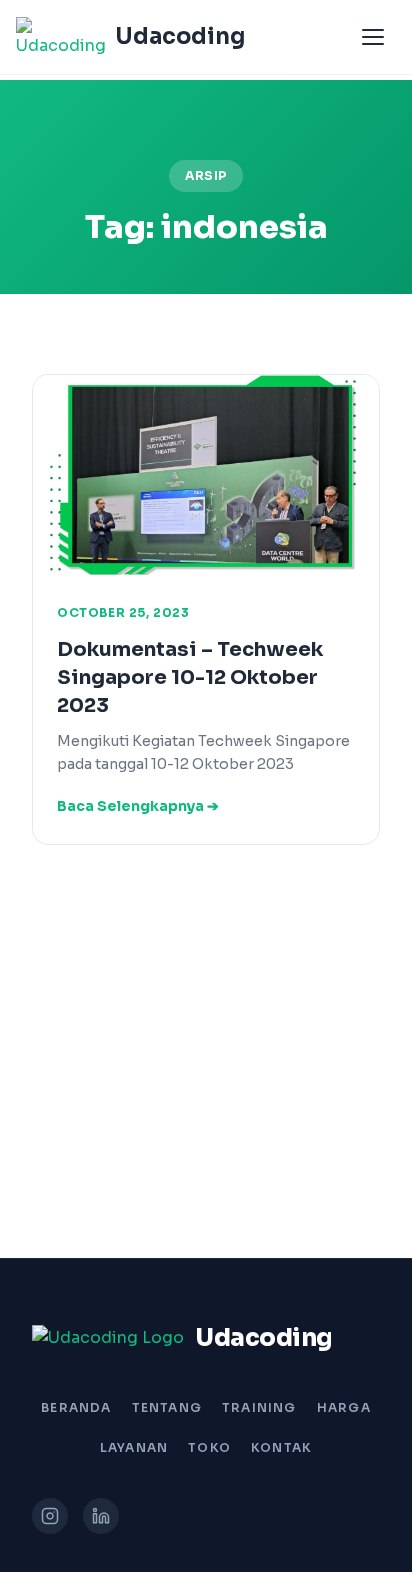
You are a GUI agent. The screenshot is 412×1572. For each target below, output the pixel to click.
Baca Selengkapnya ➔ (138, 806)
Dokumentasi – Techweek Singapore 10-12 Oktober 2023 (190, 677)
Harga (344, 1407)
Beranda (76, 1407)
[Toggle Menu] (373, 37)
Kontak (281, 1447)
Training (259, 1407)
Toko (209, 1447)
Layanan (134, 1447)
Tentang (167, 1407)
